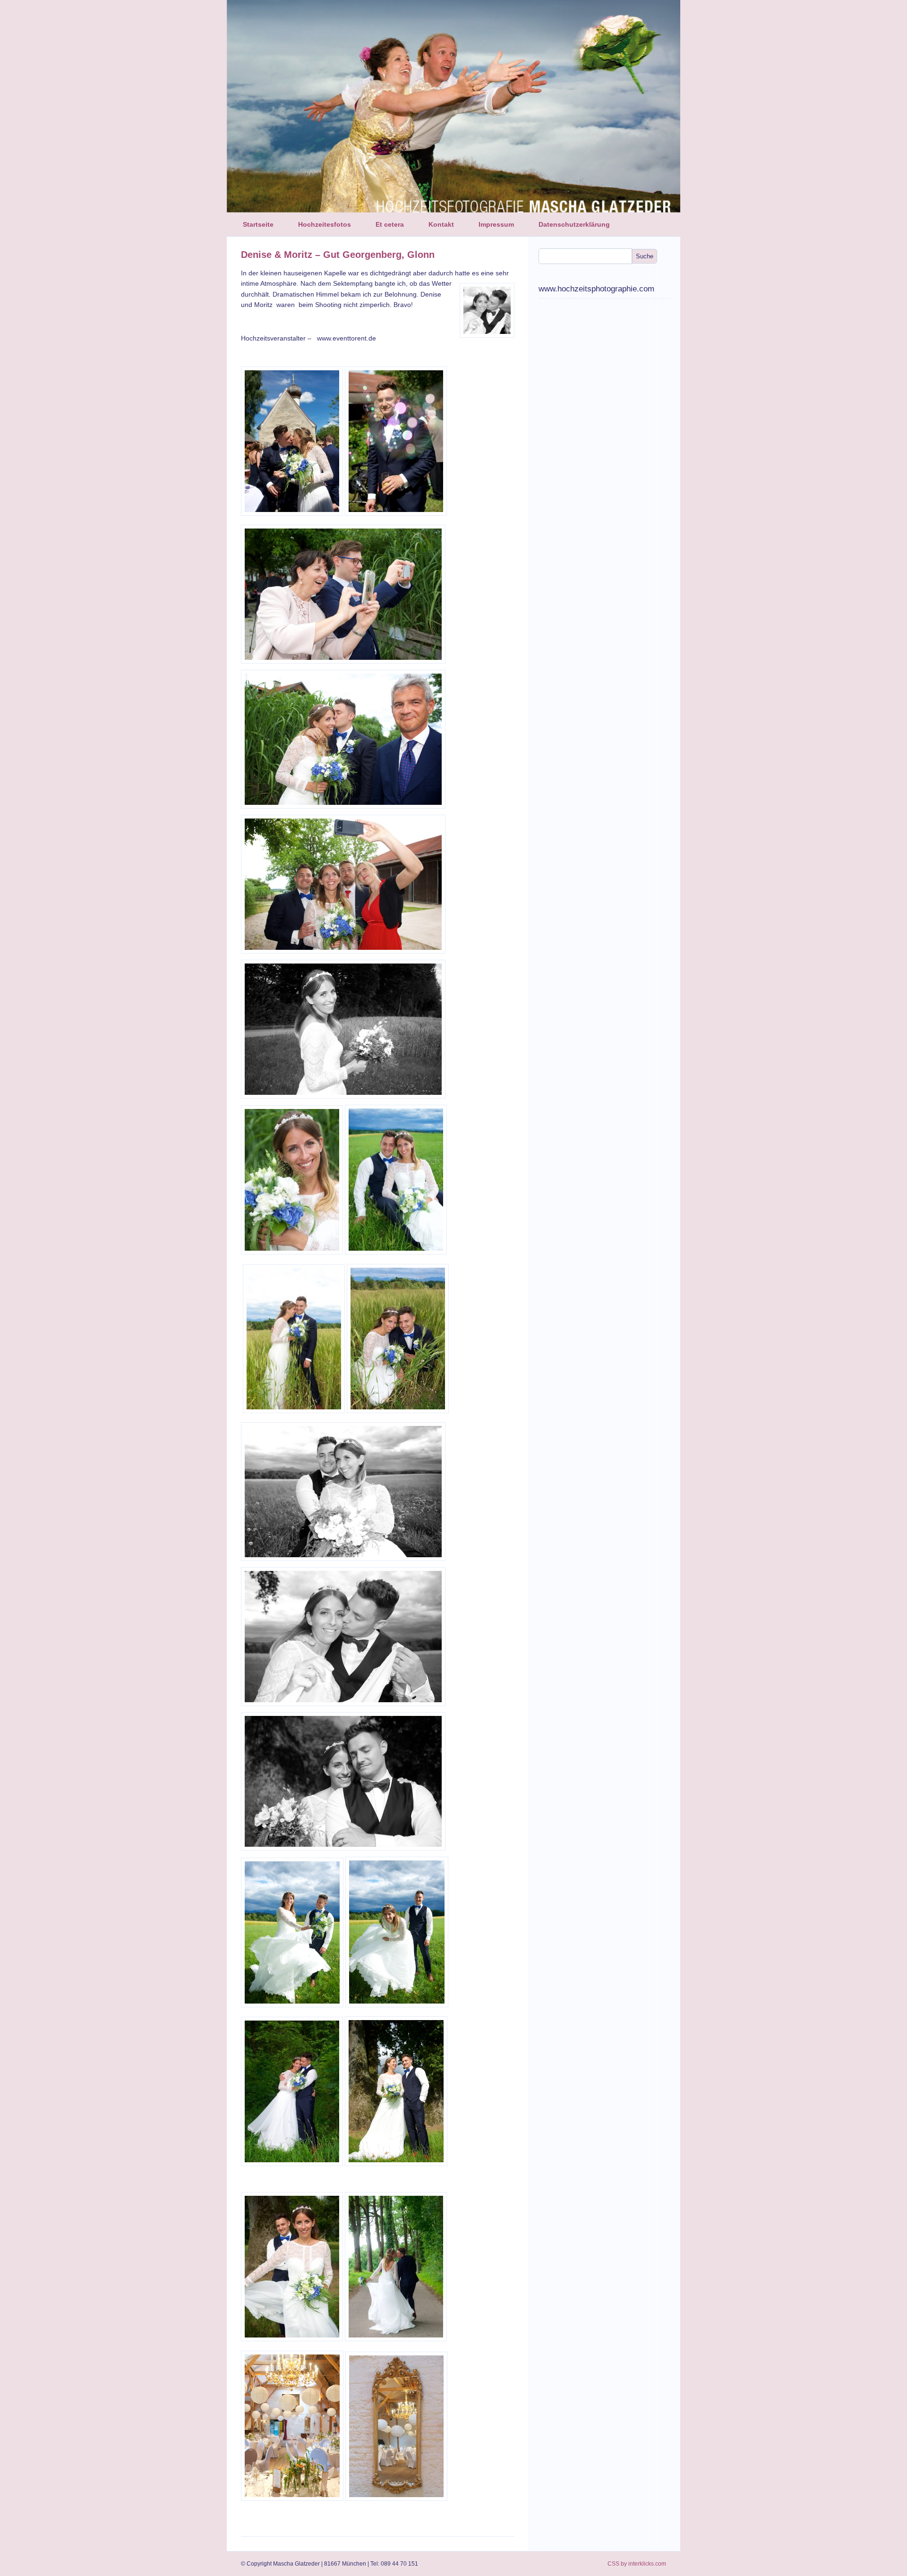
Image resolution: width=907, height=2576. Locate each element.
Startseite (258, 224)
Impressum (496, 224)
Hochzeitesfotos (325, 224)
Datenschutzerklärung (574, 224)
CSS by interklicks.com (637, 2564)
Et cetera (390, 224)
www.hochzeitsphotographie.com (596, 289)
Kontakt (441, 224)
